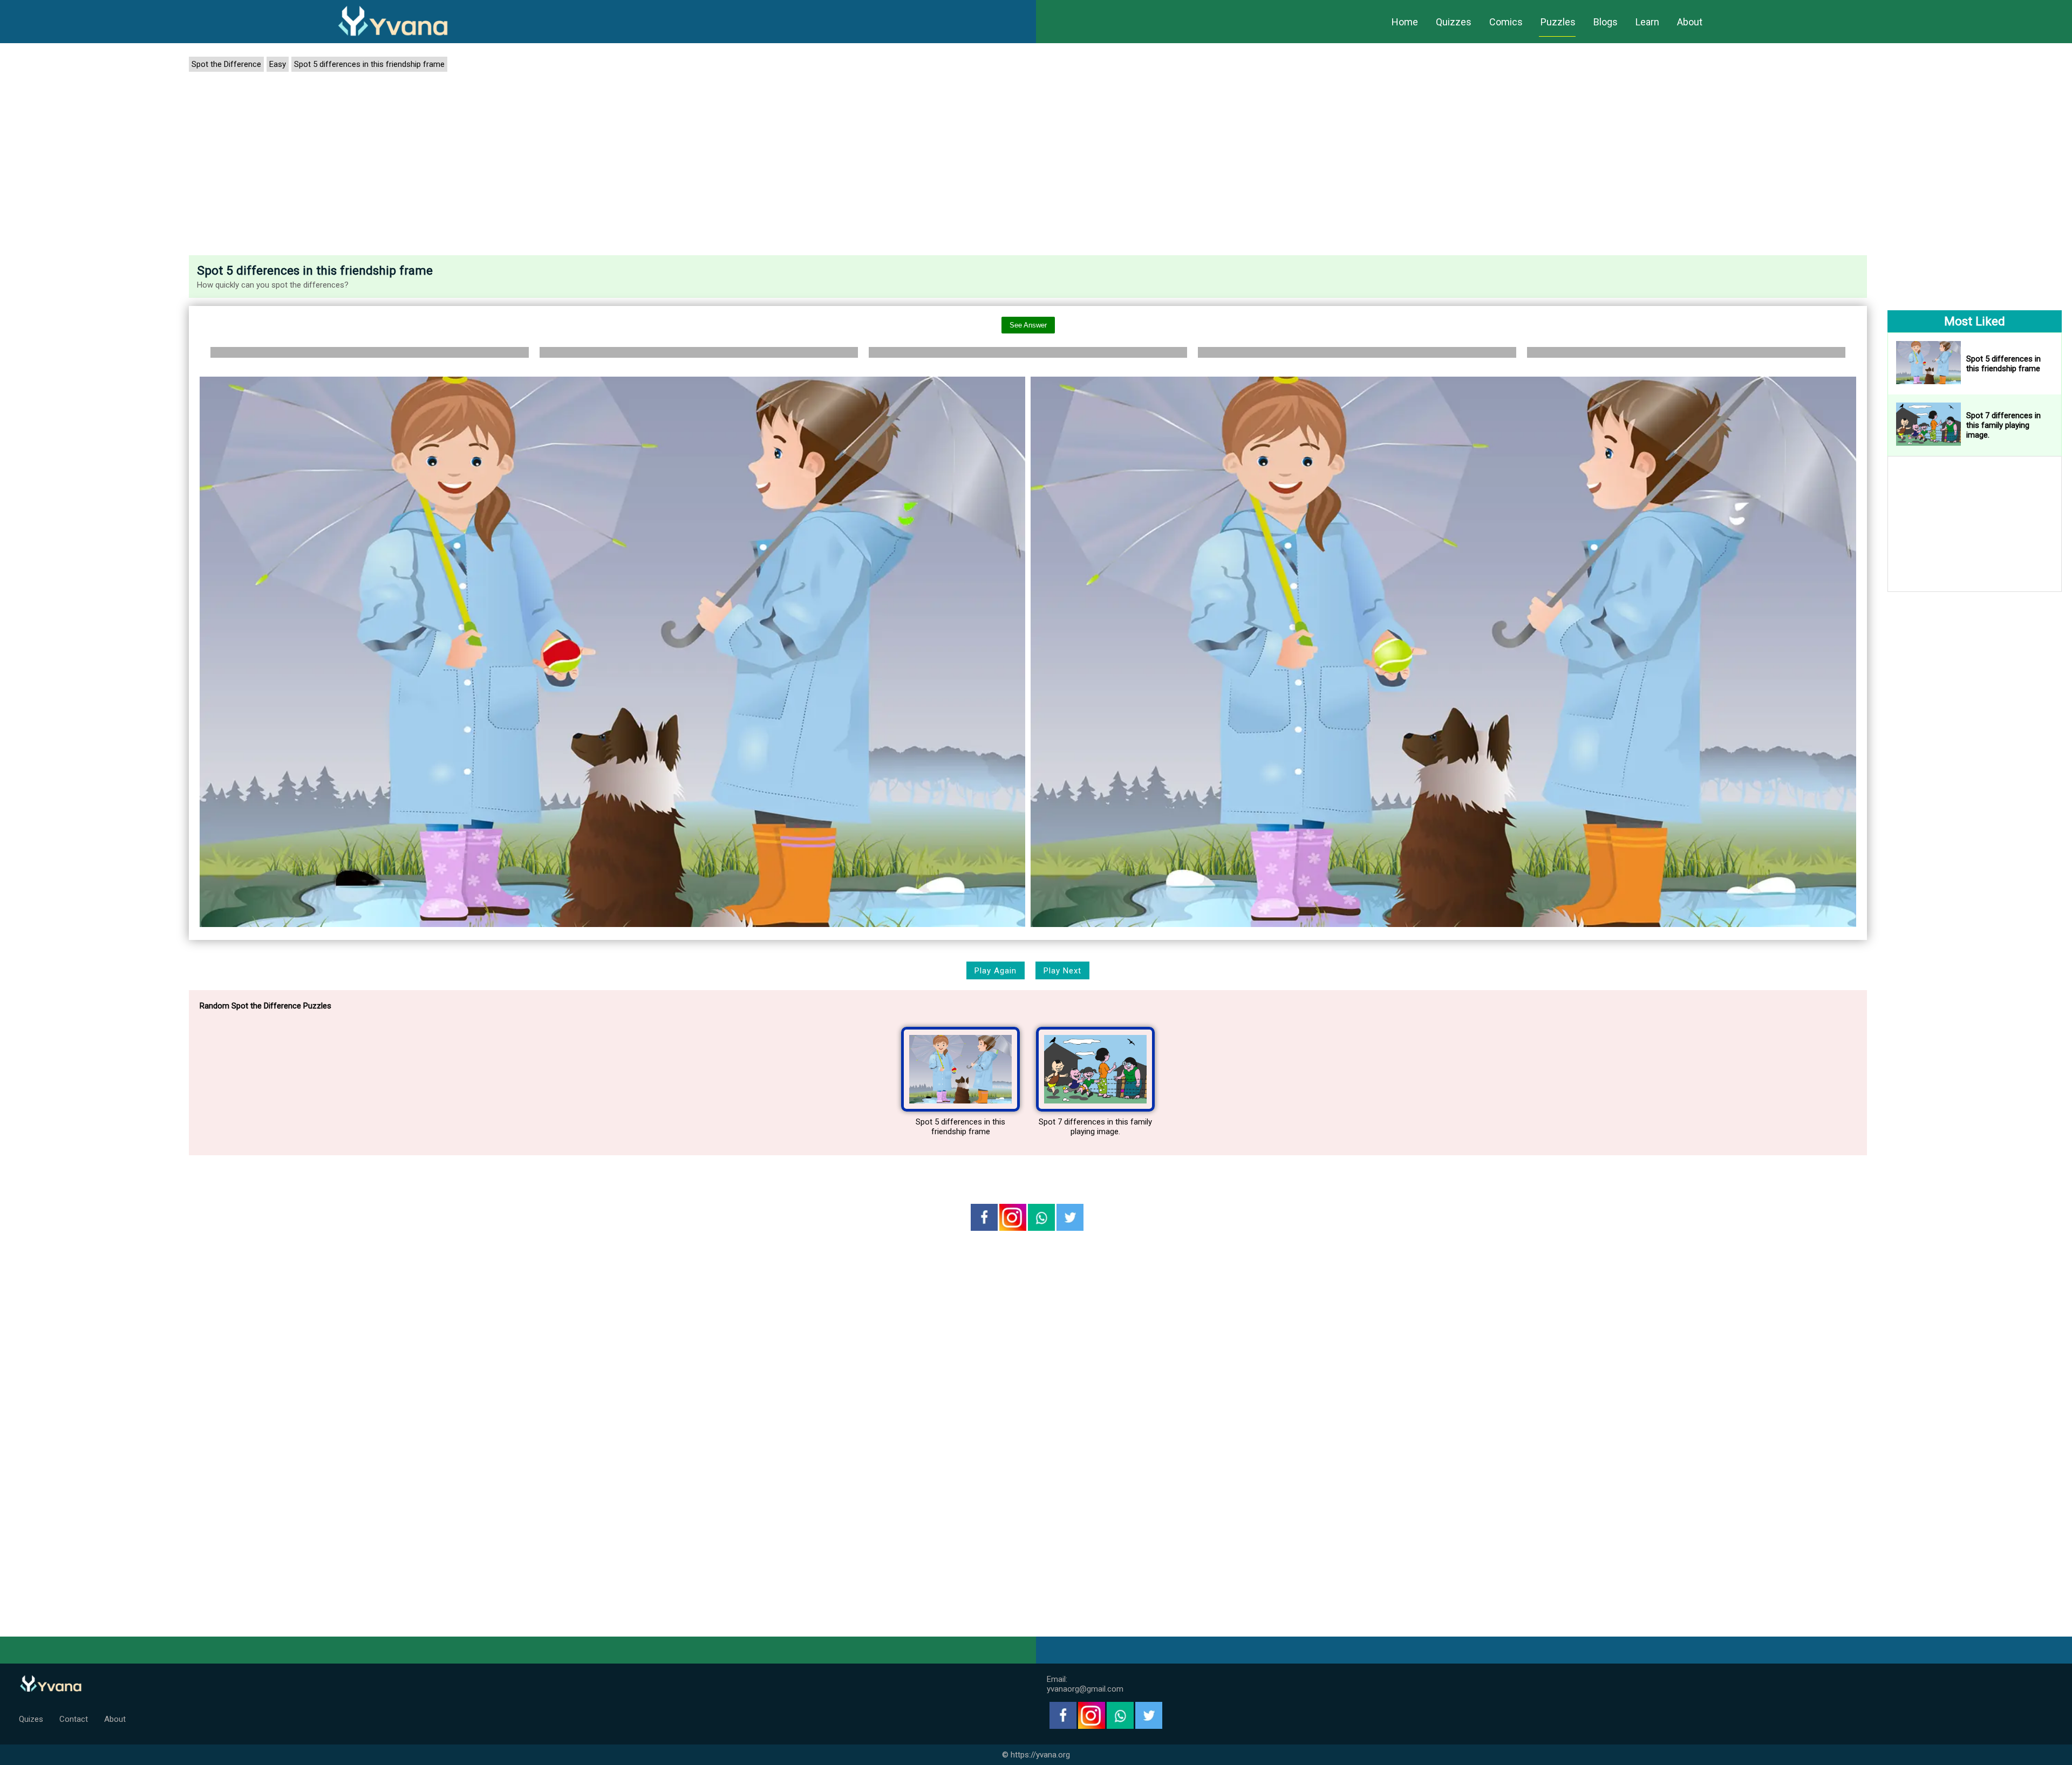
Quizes (31, 1719)
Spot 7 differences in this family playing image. (1095, 1127)
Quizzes (1454, 22)
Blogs (1606, 22)
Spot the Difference (226, 64)
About (1690, 22)
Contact (74, 1719)
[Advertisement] (1028, 166)
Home (1405, 22)
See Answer (1028, 325)
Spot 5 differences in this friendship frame (369, 64)
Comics (1506, 22)
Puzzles (1558, 22)
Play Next (1062, 971)
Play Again (996, 971)
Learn (1647, 22)
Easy (278, 64)
